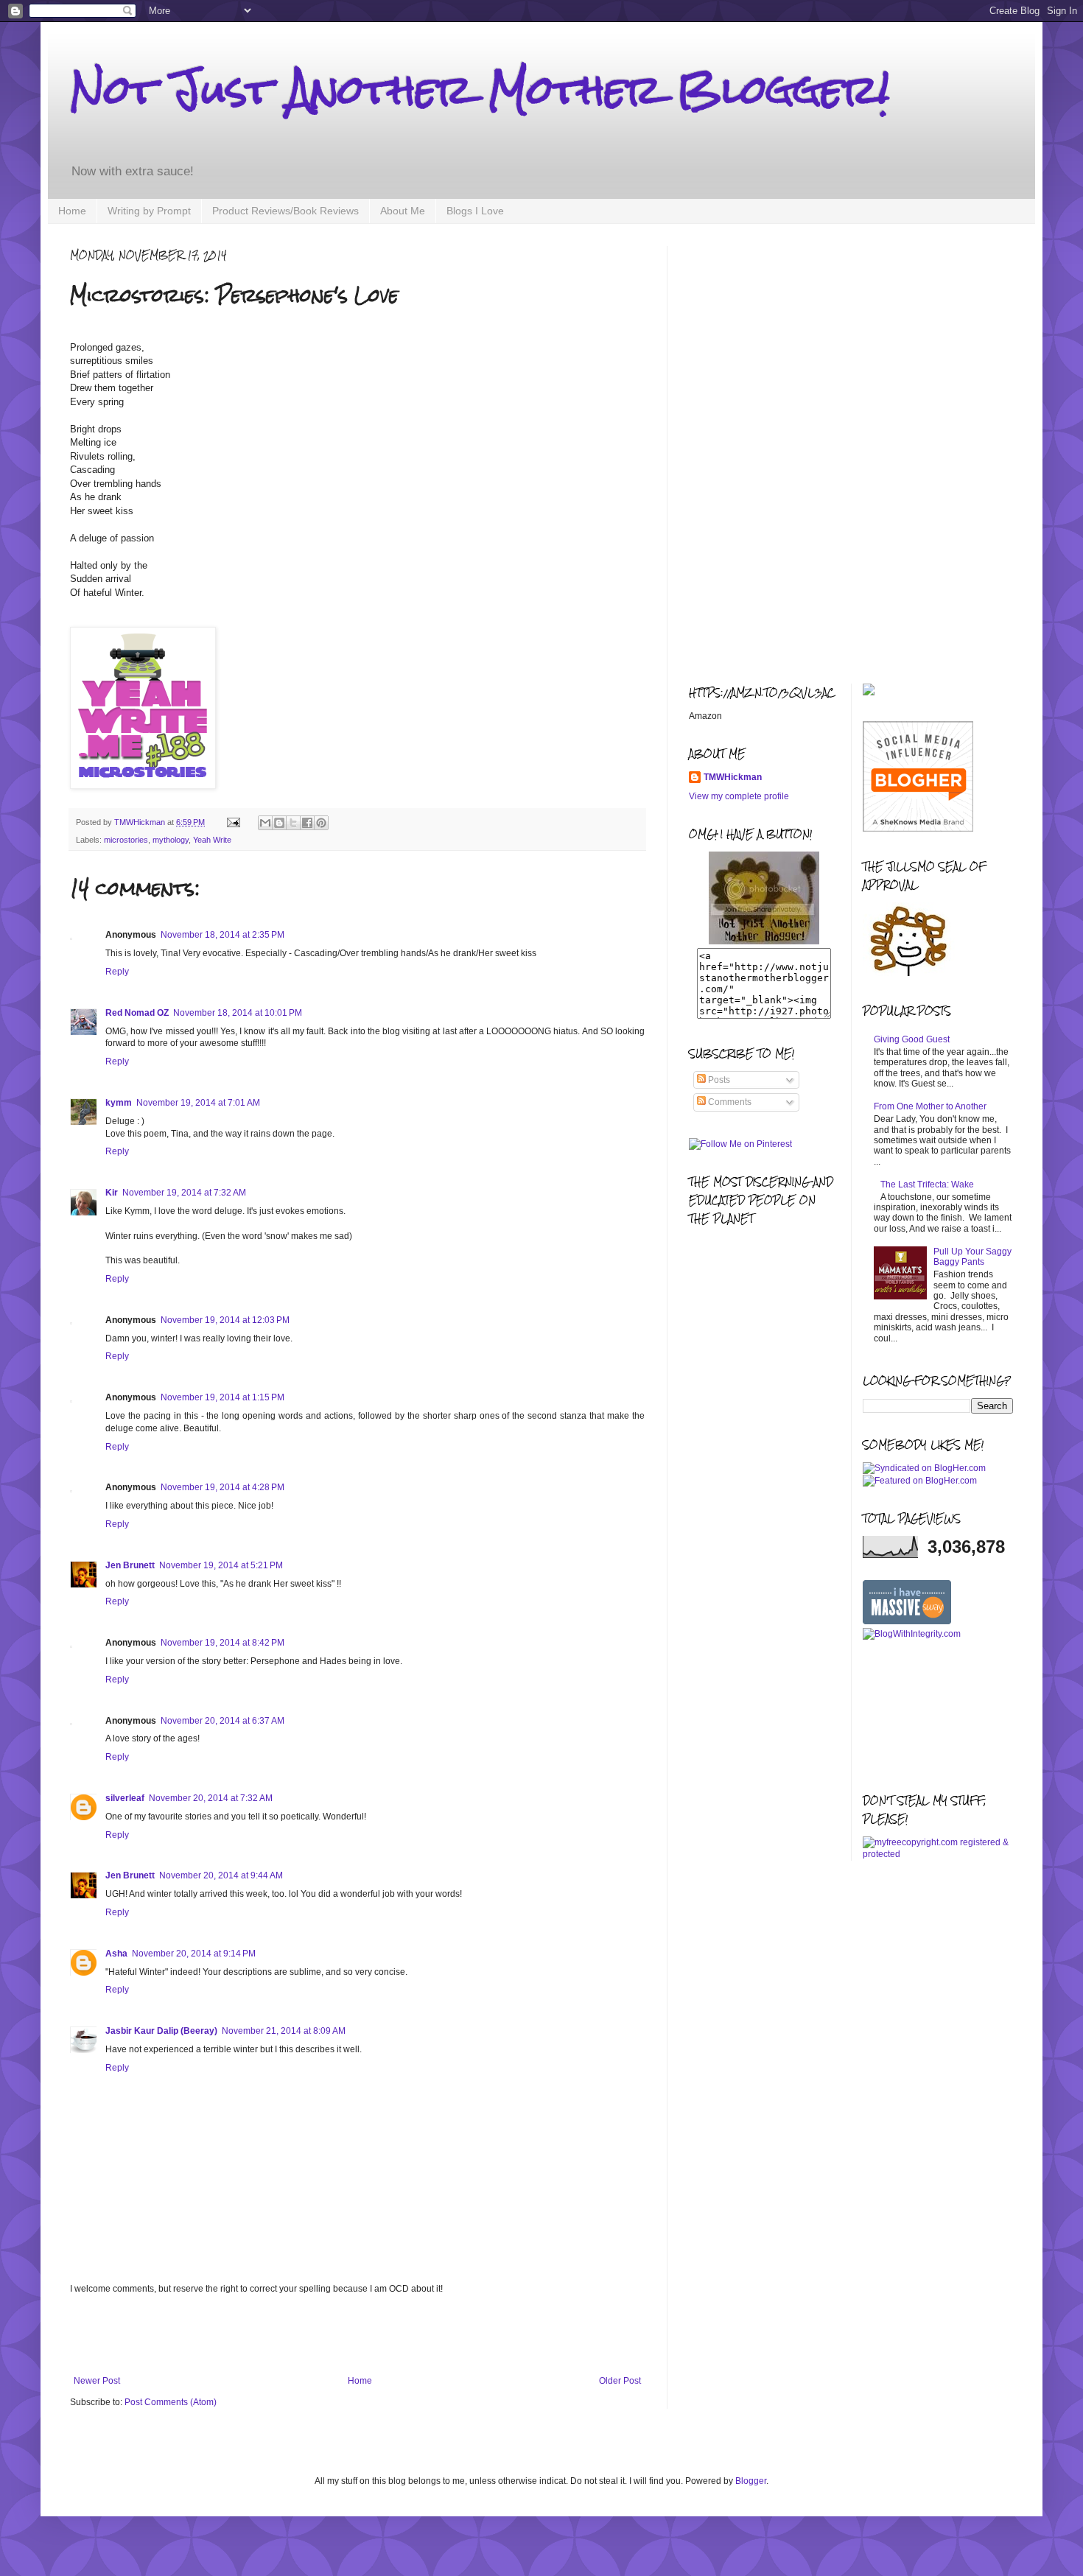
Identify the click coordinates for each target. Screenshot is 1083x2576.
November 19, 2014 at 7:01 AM (198, 1103)
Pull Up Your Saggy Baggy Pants (972, 1257)
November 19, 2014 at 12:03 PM (225, 1320)
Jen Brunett (130, 1565)
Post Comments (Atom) (171, 2402)
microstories (126, 840)
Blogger (751, 2481)
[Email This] (265, 823)
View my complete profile (739, 796)
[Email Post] (233, 822)
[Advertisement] (357, 2335)
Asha (116, 1954)
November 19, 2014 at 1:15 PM (222, 1397)
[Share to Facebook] (307, 823)
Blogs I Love (475, 211)
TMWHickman (733, 777)
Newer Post (97, 2381)
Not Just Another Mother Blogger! (480, 90)
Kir (112, 1193)
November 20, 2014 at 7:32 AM (211, 1798)
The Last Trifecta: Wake (927, 1185)
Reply (117, 972)
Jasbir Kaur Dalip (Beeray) (161, 2031)
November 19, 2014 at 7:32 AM (184, 1193)
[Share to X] (293, 823)
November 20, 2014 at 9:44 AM (221, 1875)
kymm (119, 1103)
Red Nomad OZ (137, 1013)
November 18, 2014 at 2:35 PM (222, 935)
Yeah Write (212, 840)
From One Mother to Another (930, 1106)
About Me (403, 211)
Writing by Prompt (149, 211)
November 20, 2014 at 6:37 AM (222, 1721)
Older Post (620, 2381)
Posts (718, 1080)
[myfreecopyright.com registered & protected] (938, 1854)
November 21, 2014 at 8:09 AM (284, 2031)
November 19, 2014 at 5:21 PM (221, 1565)
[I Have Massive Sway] (907, 1621)
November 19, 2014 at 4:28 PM (222, 1487)
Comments (729, 1102)
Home (72, 211)
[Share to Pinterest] (321, 823)
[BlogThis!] (279, 823)
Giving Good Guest (912, 1039)
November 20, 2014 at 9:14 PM (194, 1954)
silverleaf (125, 1798)
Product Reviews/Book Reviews (285, 211)
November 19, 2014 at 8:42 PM (222, 1643)
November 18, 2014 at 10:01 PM (238, 1013)
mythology (171, 840)
